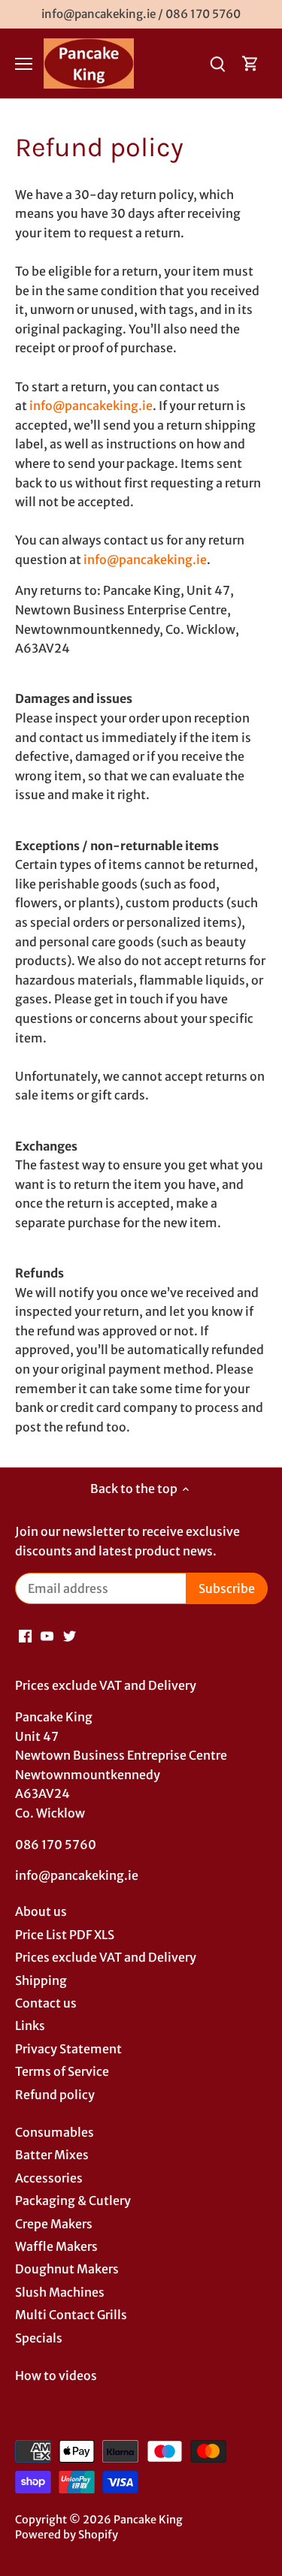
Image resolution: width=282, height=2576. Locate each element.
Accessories (49, 2178)
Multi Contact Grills (71, 2315)
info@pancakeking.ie (91, 406)
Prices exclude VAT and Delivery (106, 1957)
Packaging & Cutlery (73, 2200)
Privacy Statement (68, 2049)
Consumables (55, 2132)
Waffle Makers (56, 2246)
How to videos (56, 2375)
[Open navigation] (24, 64)
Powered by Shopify (67, 2535)
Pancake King (148, 2520)
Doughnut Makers (67, 2269)
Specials (39, 2338)
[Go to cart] (250, 63)
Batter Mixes (52, 2155)
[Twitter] (70, 1635)
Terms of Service (62, 2071)
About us (41, 1911)
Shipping (41, 1980)
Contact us (46, 2003)
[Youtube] (47, 1635)
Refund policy (55, 2095)
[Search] (217, 63)
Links (30, 2026)
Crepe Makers (54, 2224)
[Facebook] (25, 1635)
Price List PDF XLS (65, 1935)
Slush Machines (60, 2292)
